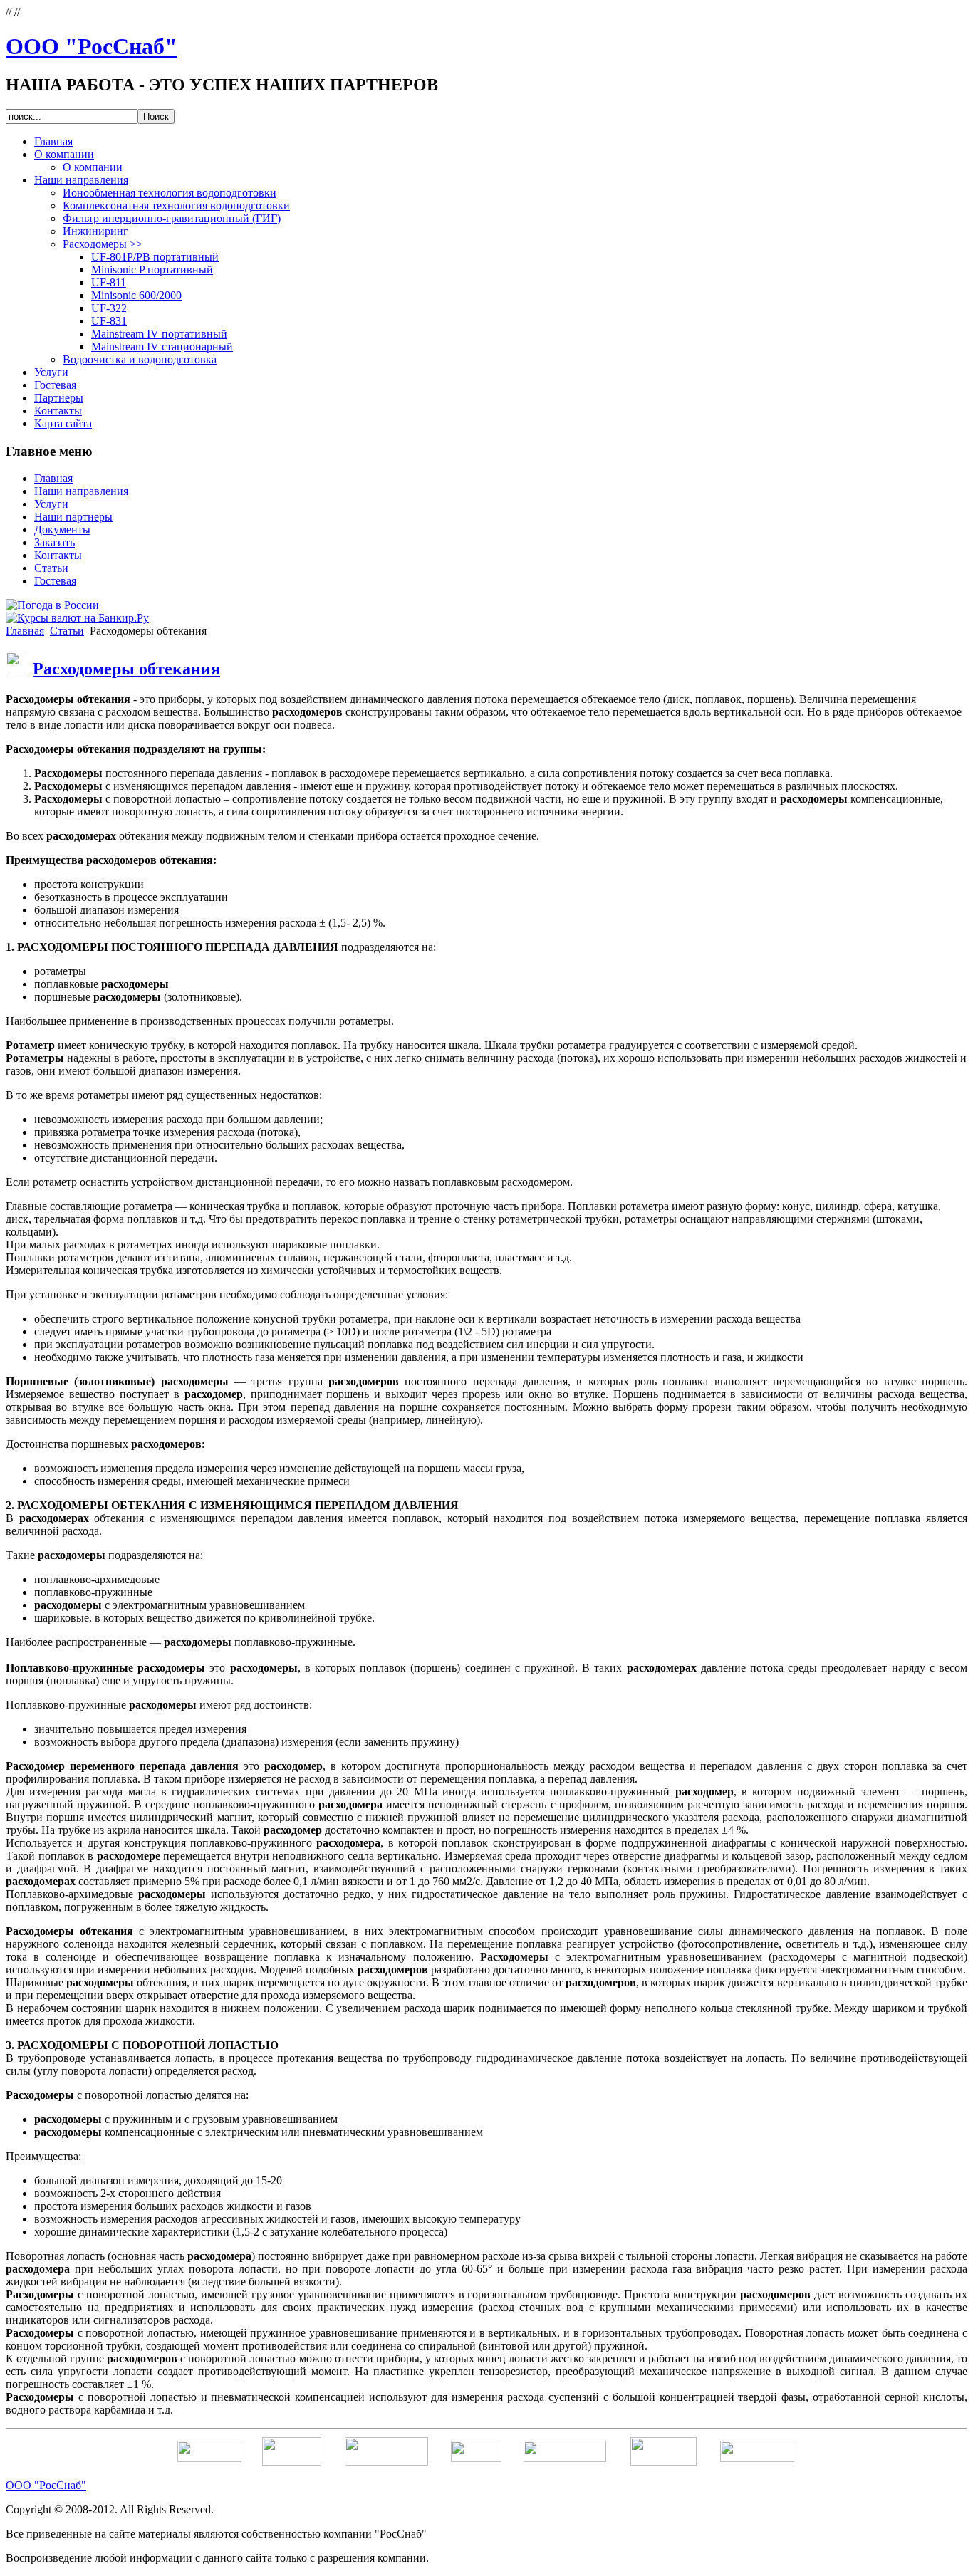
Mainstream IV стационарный (162, 346)
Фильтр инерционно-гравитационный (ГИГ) (172, 218)
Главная (25, 631)
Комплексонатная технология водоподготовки (176, 205)
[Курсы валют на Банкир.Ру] (77, 618)
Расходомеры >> (103, 244)
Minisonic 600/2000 (136, 295)
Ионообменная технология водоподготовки (170, 193)
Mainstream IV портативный (159, 334)
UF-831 (109, 321)
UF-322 (109, 308)
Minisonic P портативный (152, 270)
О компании (93, 167)
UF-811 (109, 282)
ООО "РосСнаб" (92, 46)
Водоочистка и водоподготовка (140, 359)
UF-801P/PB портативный (155, 257)
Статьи (67, 631)
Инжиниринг (95, 231)
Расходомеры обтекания (126, 669)
